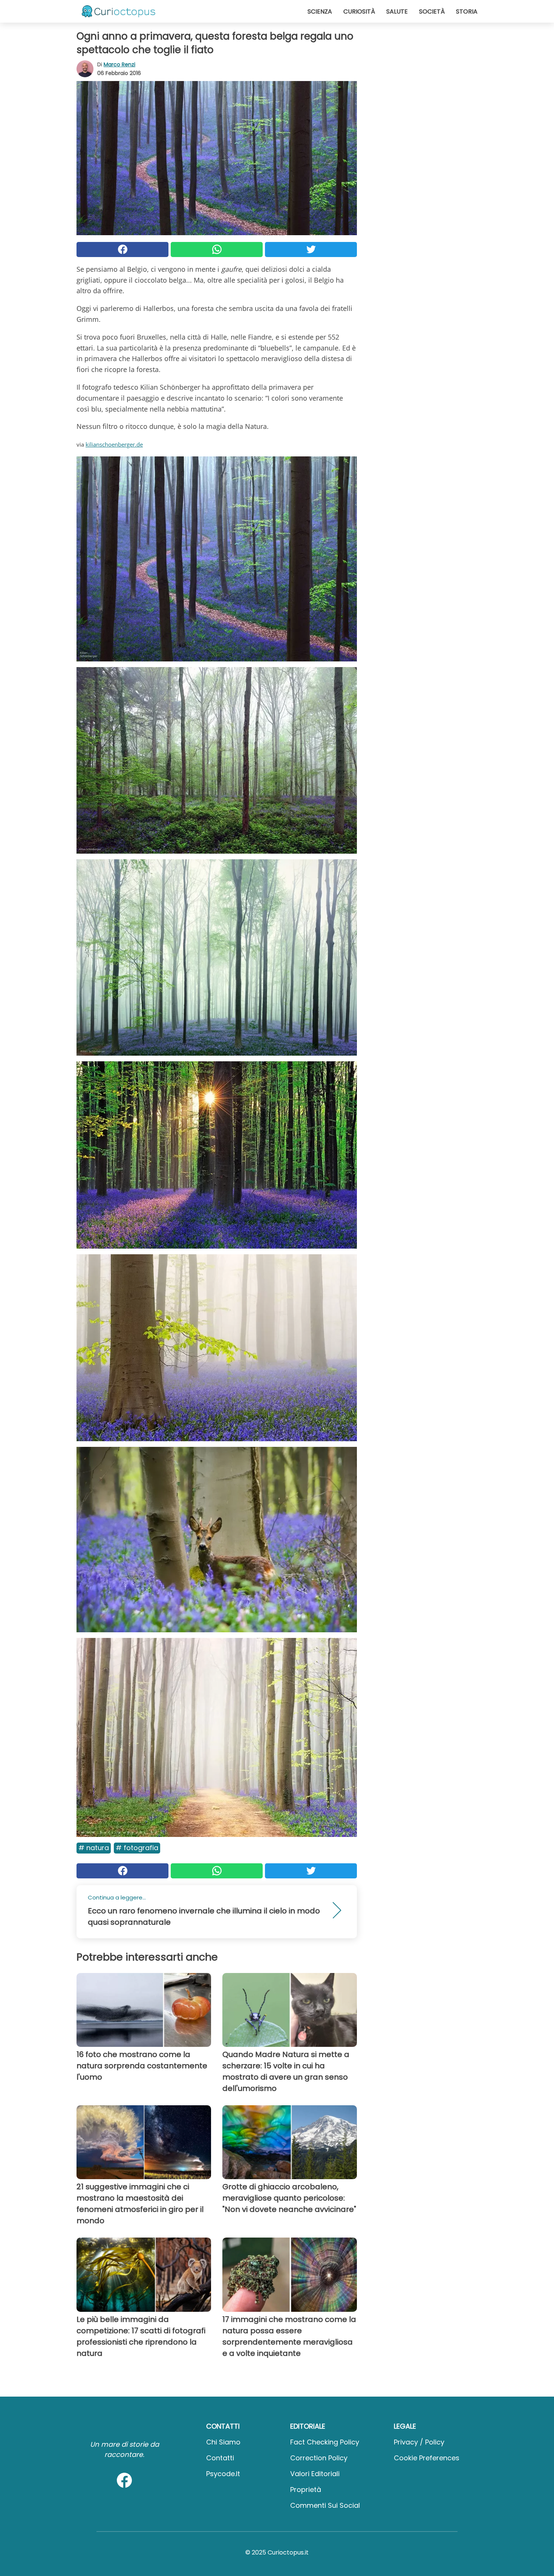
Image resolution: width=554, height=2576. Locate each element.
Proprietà (306, 2490)
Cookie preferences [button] (427, 2458)
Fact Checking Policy (325, 2442)
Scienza (320, 11)
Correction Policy (319, 2458)
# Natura (94, 1848)
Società (432, 11)
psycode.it (223, 2474)
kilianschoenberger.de (114, 444)
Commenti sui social (325, 2505)
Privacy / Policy (419, 2442)
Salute (397, 11)
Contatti (220, 2458)
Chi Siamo (223, 2442)
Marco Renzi (119, 64)
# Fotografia (137, 1848)
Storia (467, 11)
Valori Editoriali (315, 2474)
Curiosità (359, 11)
